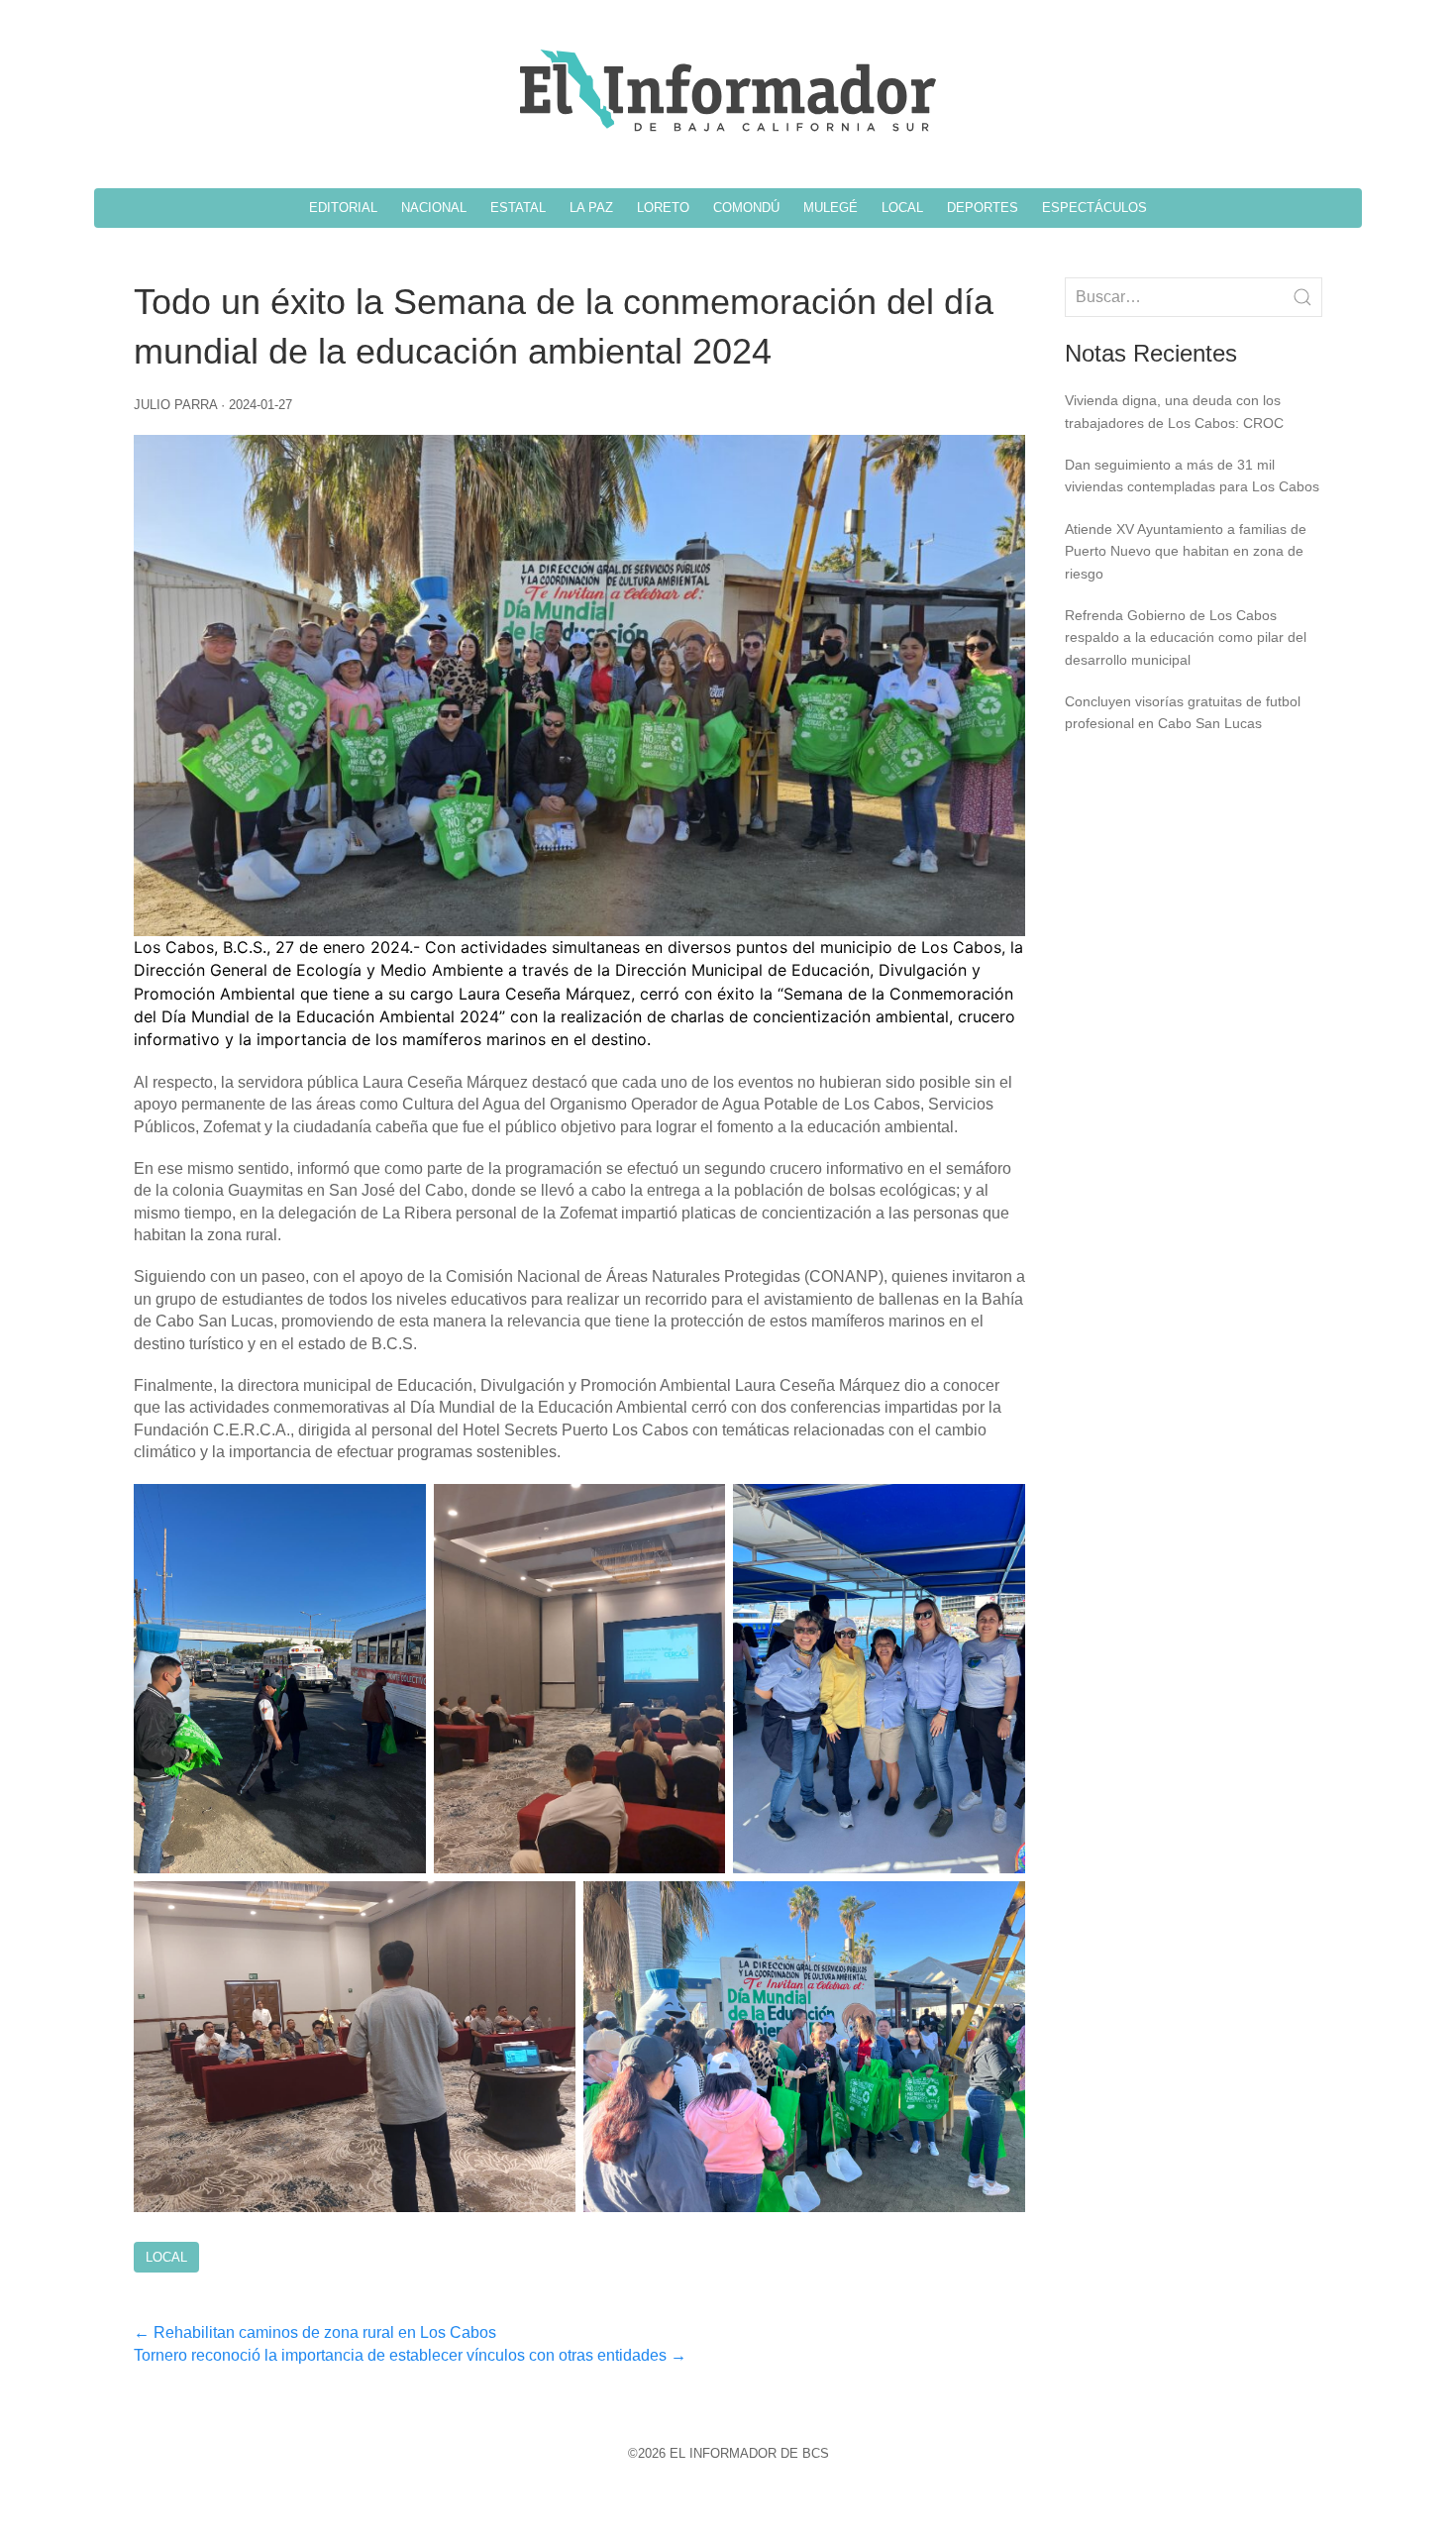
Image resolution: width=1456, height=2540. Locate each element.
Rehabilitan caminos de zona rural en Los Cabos (315, 2332)
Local (166, 2257)
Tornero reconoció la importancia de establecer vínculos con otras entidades (410, 2355)
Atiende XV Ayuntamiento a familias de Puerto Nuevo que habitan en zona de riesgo (1186, 551)
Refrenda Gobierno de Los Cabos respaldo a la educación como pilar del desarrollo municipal (1186, 637)
